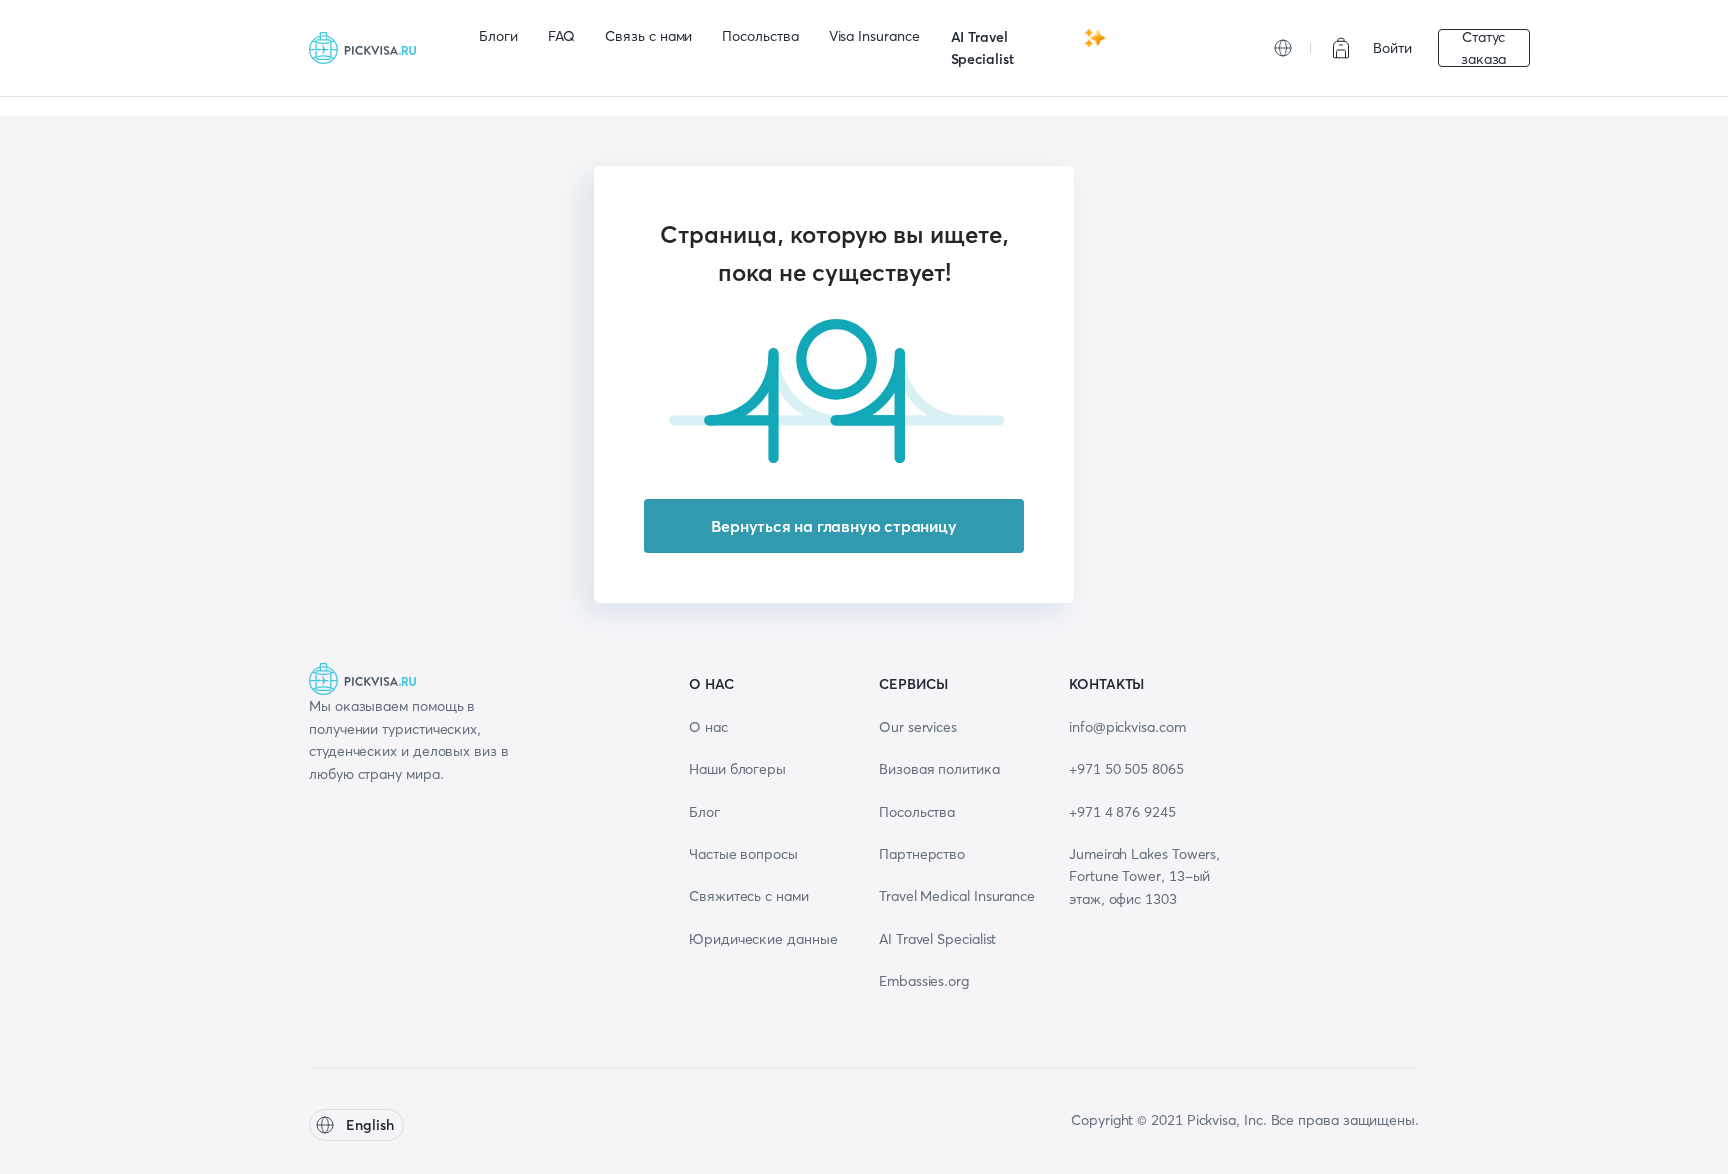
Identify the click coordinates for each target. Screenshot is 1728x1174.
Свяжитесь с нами (749, 896)
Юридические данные (763, 939)
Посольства (760, 36)
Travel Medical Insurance (957, 896)
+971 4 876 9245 (1122, 812)
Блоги (498, 36)
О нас (708, 727)
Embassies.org (924, 981)
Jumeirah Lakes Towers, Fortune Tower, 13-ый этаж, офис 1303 (1144, 876)
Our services (918, 727)
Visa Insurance (874, 36)
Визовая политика (939, 769)
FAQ (562, 36)
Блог (704, 812)
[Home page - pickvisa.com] (369, 48)
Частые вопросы (743, 854)
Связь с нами (648, 36)
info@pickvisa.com (1127, 727)
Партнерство (922, 854)
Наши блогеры (737, 769)
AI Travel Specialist (982, 48)
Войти (1392, 48)
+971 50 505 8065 (1126, 769)
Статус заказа (1484, 48)
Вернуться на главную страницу (833, 526)
